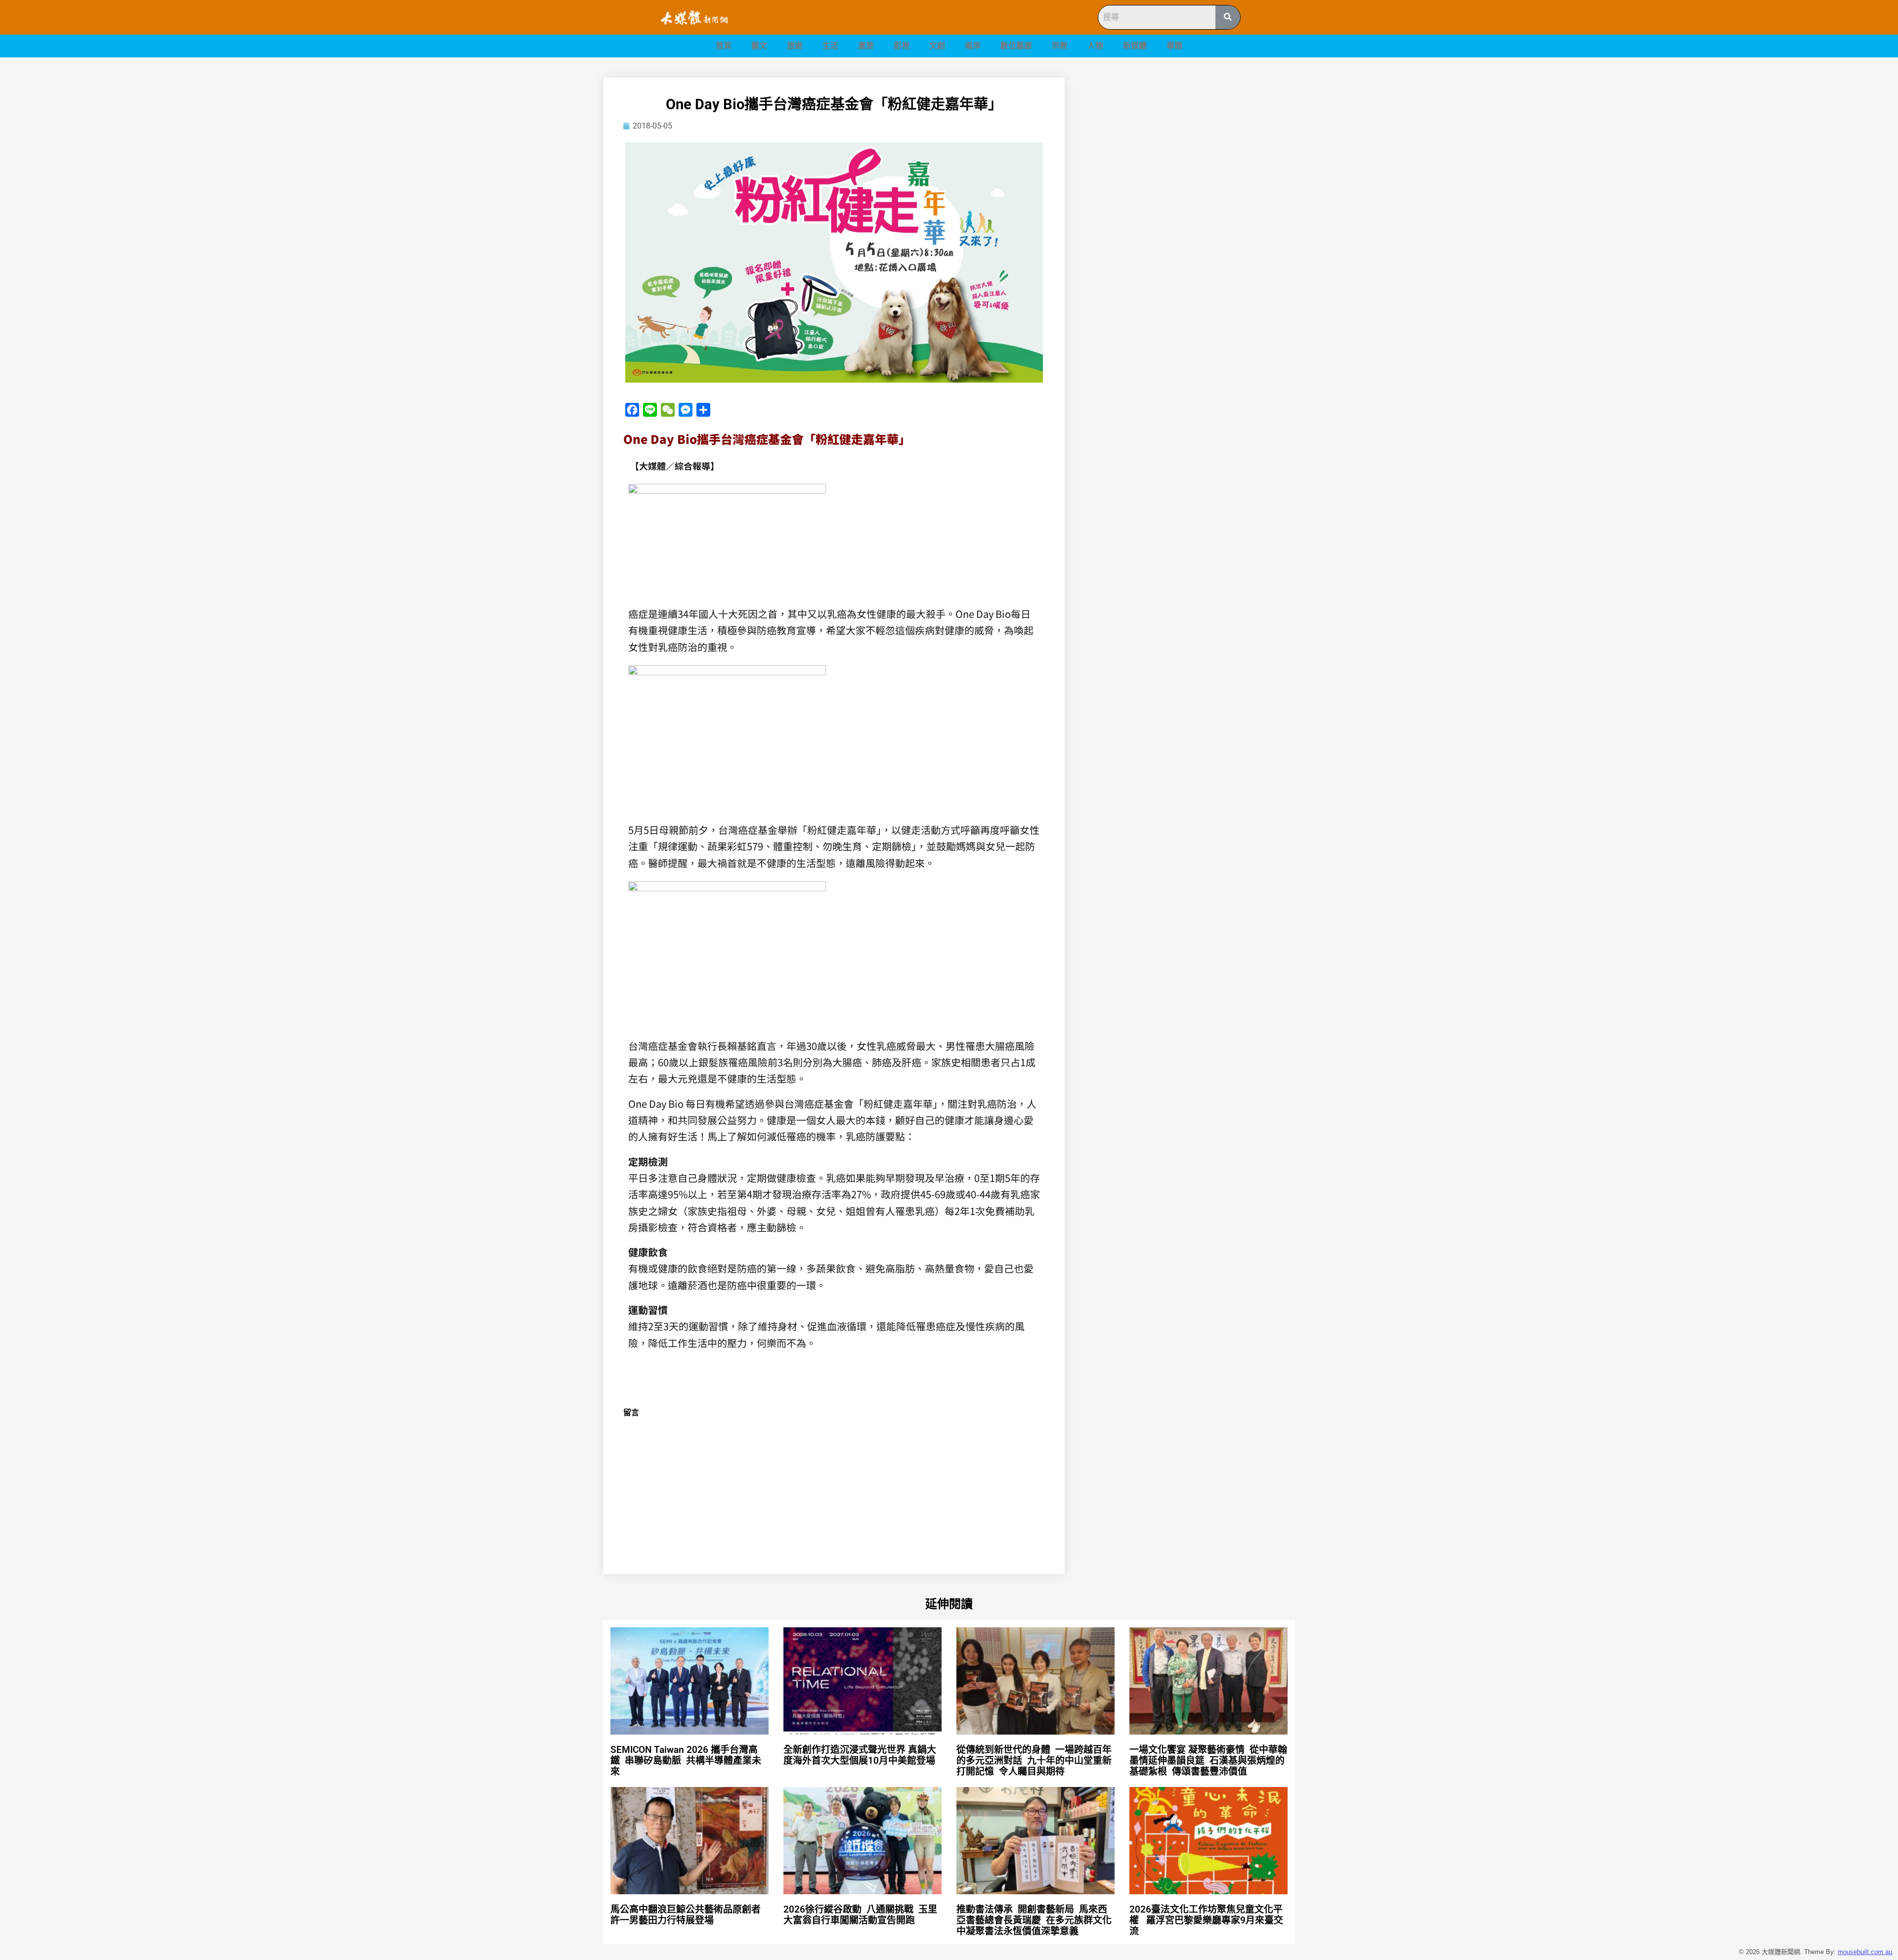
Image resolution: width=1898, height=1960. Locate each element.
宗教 (1060, 46)
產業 (866, 46)
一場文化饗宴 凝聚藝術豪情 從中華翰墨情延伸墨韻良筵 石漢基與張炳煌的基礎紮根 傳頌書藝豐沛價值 (1208, 1761)
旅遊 (795, 46)
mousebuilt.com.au (1865, 1952)
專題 (1174, 46)
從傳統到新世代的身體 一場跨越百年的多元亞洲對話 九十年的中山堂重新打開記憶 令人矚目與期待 (1034, 1761)
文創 (937, 46)
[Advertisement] (1191, 147)
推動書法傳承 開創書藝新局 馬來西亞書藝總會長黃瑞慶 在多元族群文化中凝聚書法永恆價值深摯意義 (1034, 1920)
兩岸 (973, 46)
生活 (830, 46)
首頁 (724, 46)
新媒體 (1135, 46)
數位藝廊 (1016, 46)
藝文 (759, 46)
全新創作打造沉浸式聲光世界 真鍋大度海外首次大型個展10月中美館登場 (864, 1755)
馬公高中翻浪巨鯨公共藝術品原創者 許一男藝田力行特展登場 (687, 1915)
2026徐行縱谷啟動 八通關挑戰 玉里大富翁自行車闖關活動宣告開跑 (860, 1915)
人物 (1095, 46)
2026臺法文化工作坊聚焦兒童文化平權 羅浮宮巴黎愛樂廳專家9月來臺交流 (1206, 1920)
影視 (902, 46)
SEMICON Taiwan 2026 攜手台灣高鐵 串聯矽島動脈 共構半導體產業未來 (686, 1761)
